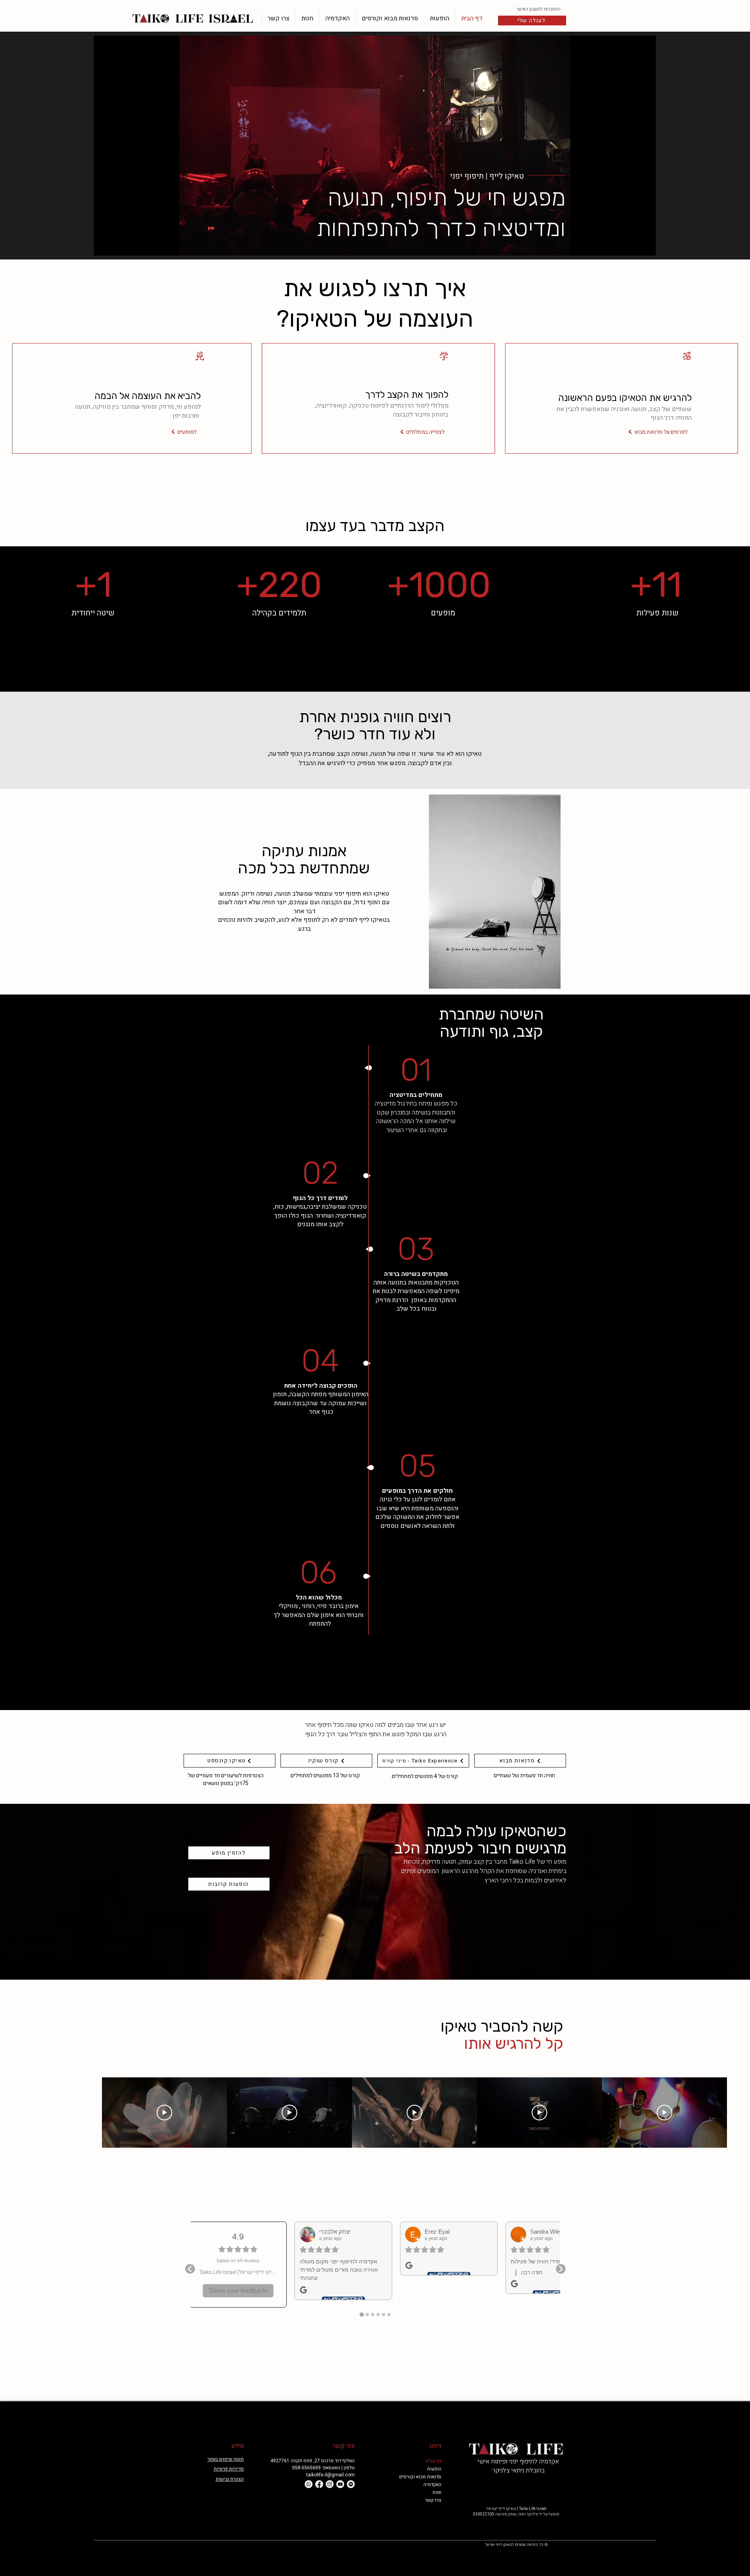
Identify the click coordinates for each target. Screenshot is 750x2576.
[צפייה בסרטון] (664, 2113)
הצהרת (236, 2479)
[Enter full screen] (645, 245)
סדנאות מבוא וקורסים (423, 2477)
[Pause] (104, 245)
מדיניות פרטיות (229, 2469)
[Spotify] (351, 2484)
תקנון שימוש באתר (226, 2459)
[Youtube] (340, 2484)
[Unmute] (117, 245)
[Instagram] (330, 2484)
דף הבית (433, 2461)
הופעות (434, 2469)
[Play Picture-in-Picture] (632, 245)
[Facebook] (319, 2484)
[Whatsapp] (309, 2484)
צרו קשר (433, 2500)
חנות (437, 2492)
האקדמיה (432, 2485)
